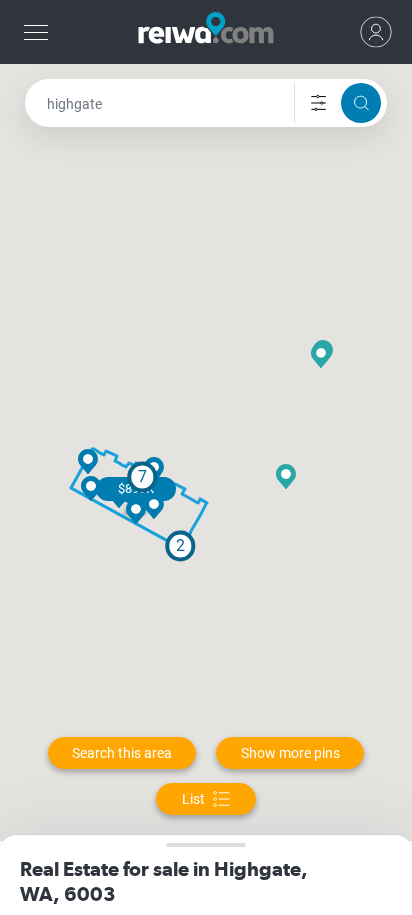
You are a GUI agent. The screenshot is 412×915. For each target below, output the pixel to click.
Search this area (122, 753)
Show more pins (290, 753)
